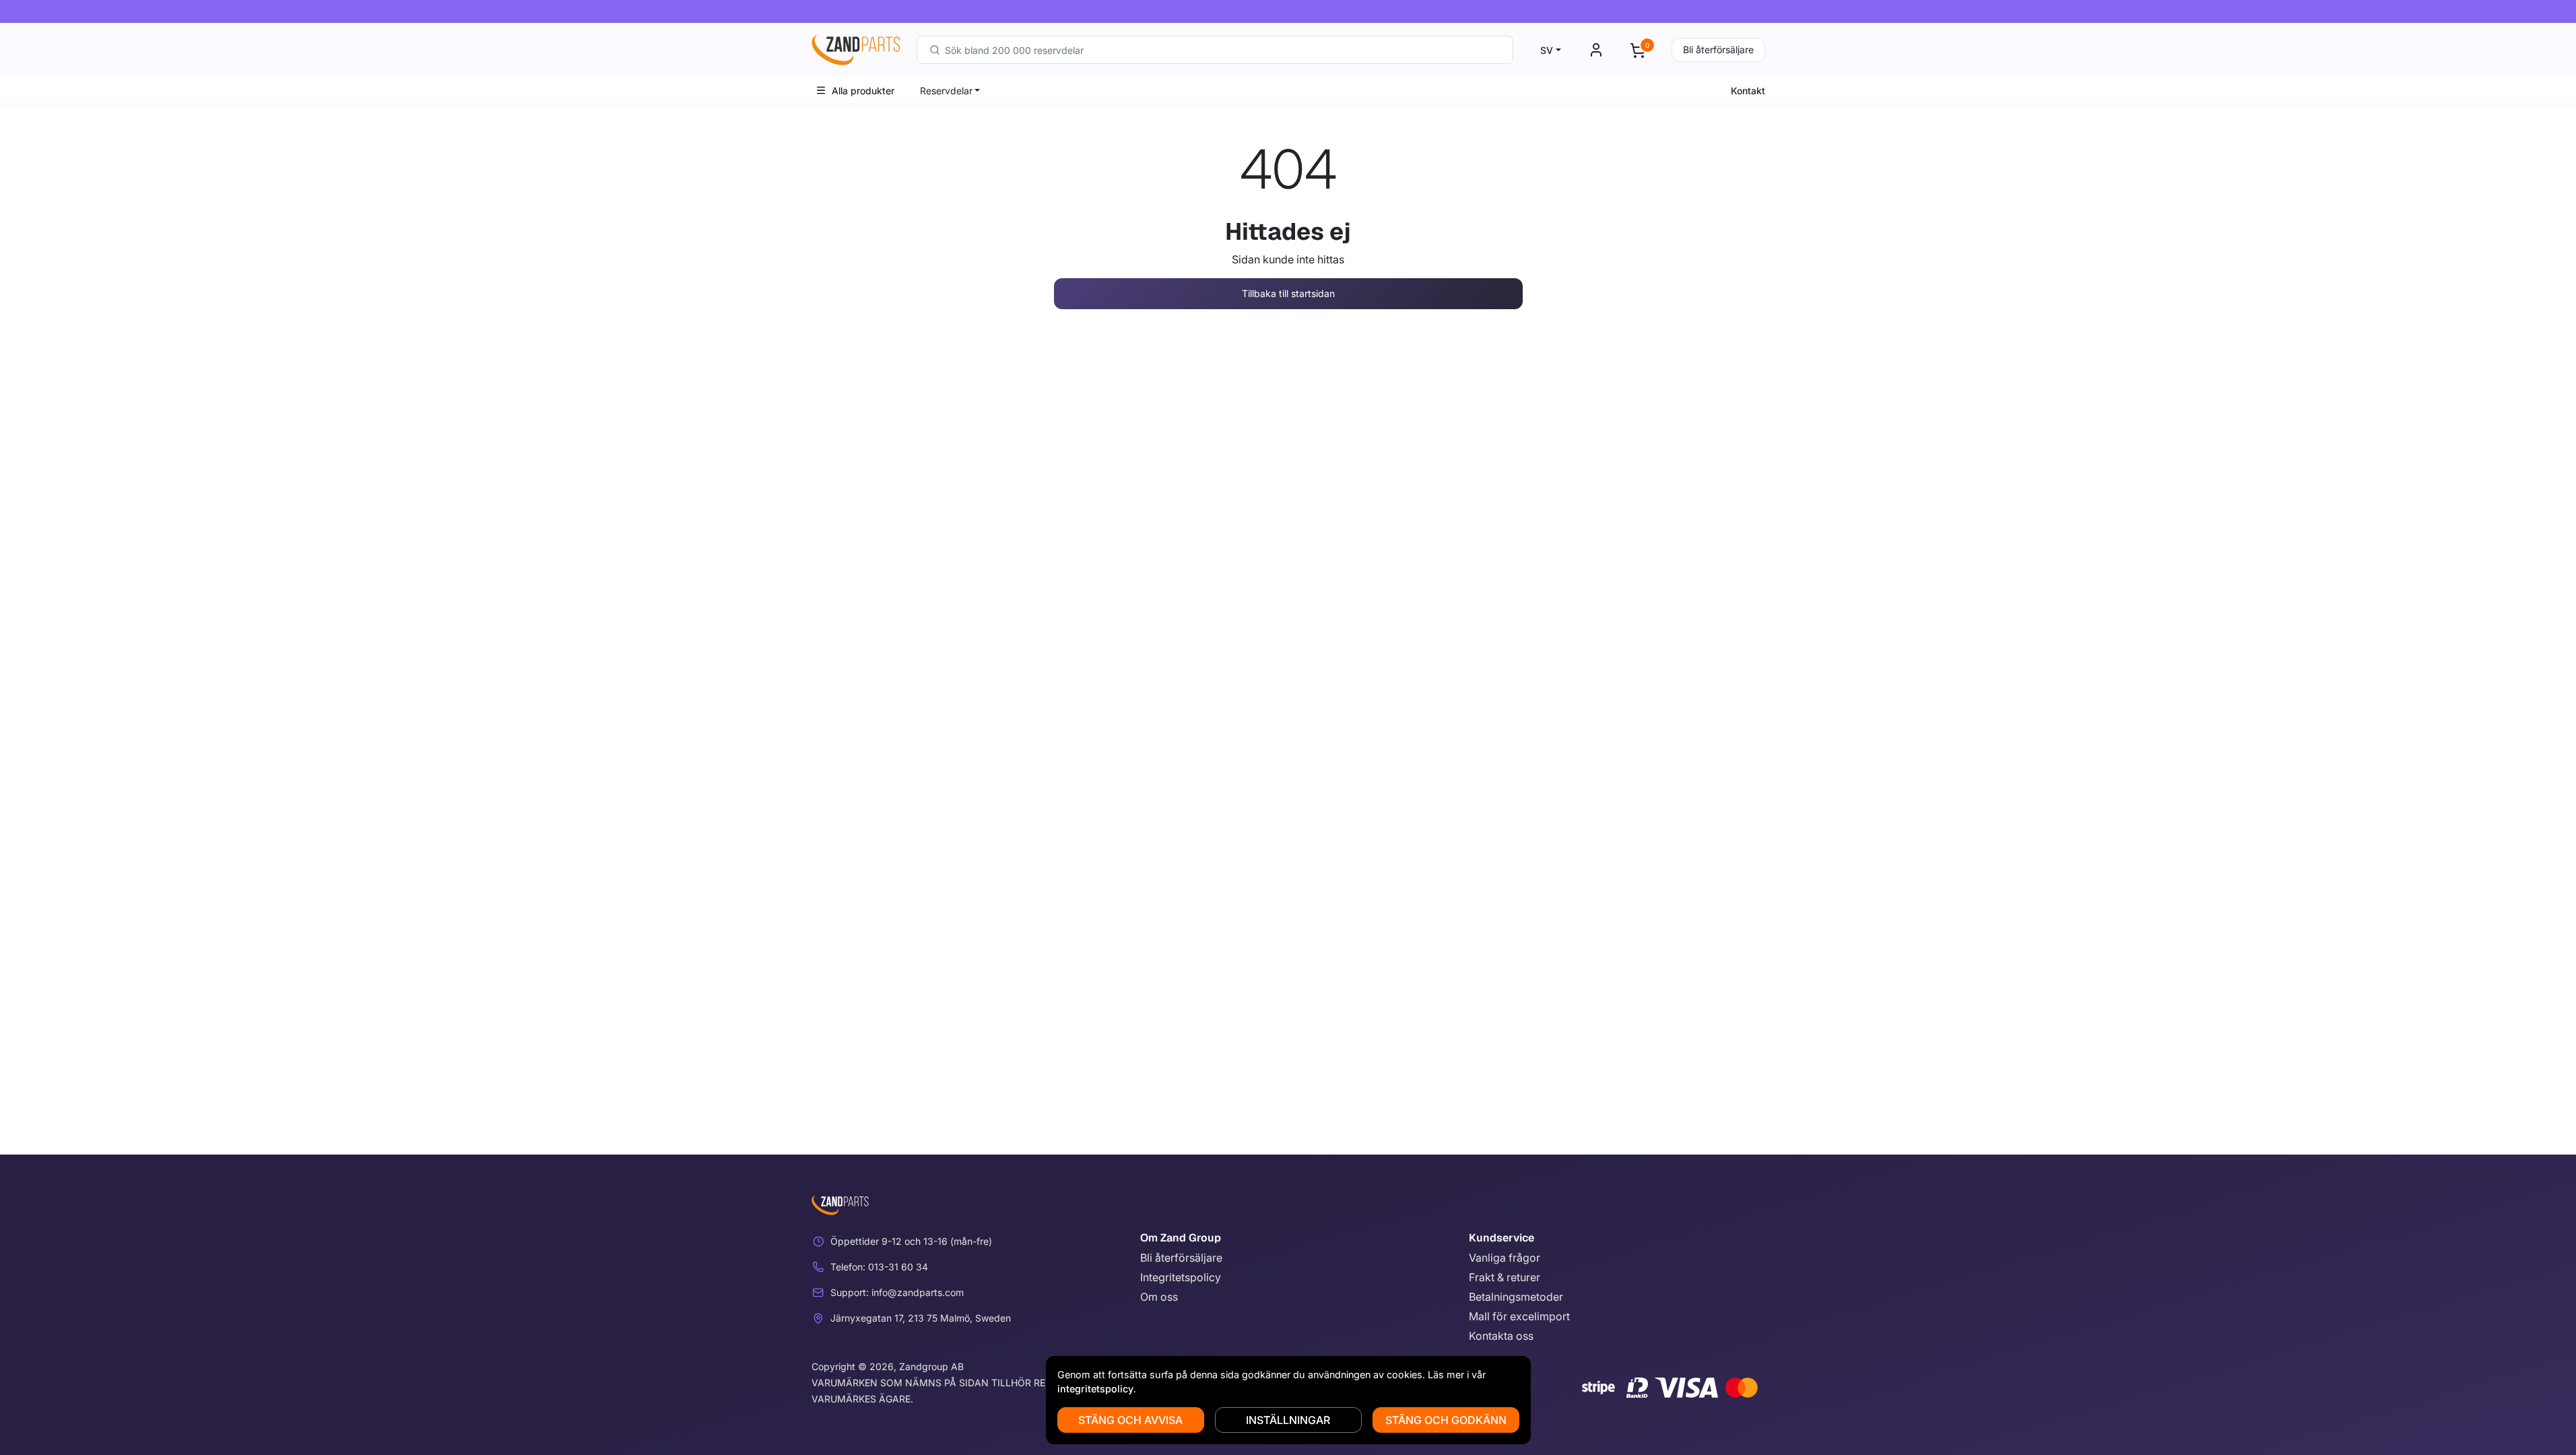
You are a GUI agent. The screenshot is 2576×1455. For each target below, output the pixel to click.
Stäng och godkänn (1446, 1420)
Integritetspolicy (1181, 1277)
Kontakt (1748, 91)
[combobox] (1215, 50)
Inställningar (1288, 1420)
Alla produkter (863, 91)
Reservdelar (946, 91)
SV (1547, 50)
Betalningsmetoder (1516, 1297)
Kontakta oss (1501, 1336)
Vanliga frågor (1505, 1258)
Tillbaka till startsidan (1288, 293)
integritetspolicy (1095, 1389)
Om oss (1159, 1297)
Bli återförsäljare (1718, 50)
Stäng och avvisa (1130, 1420)
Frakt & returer (1505, 1277)
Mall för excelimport (1519, 1316)
